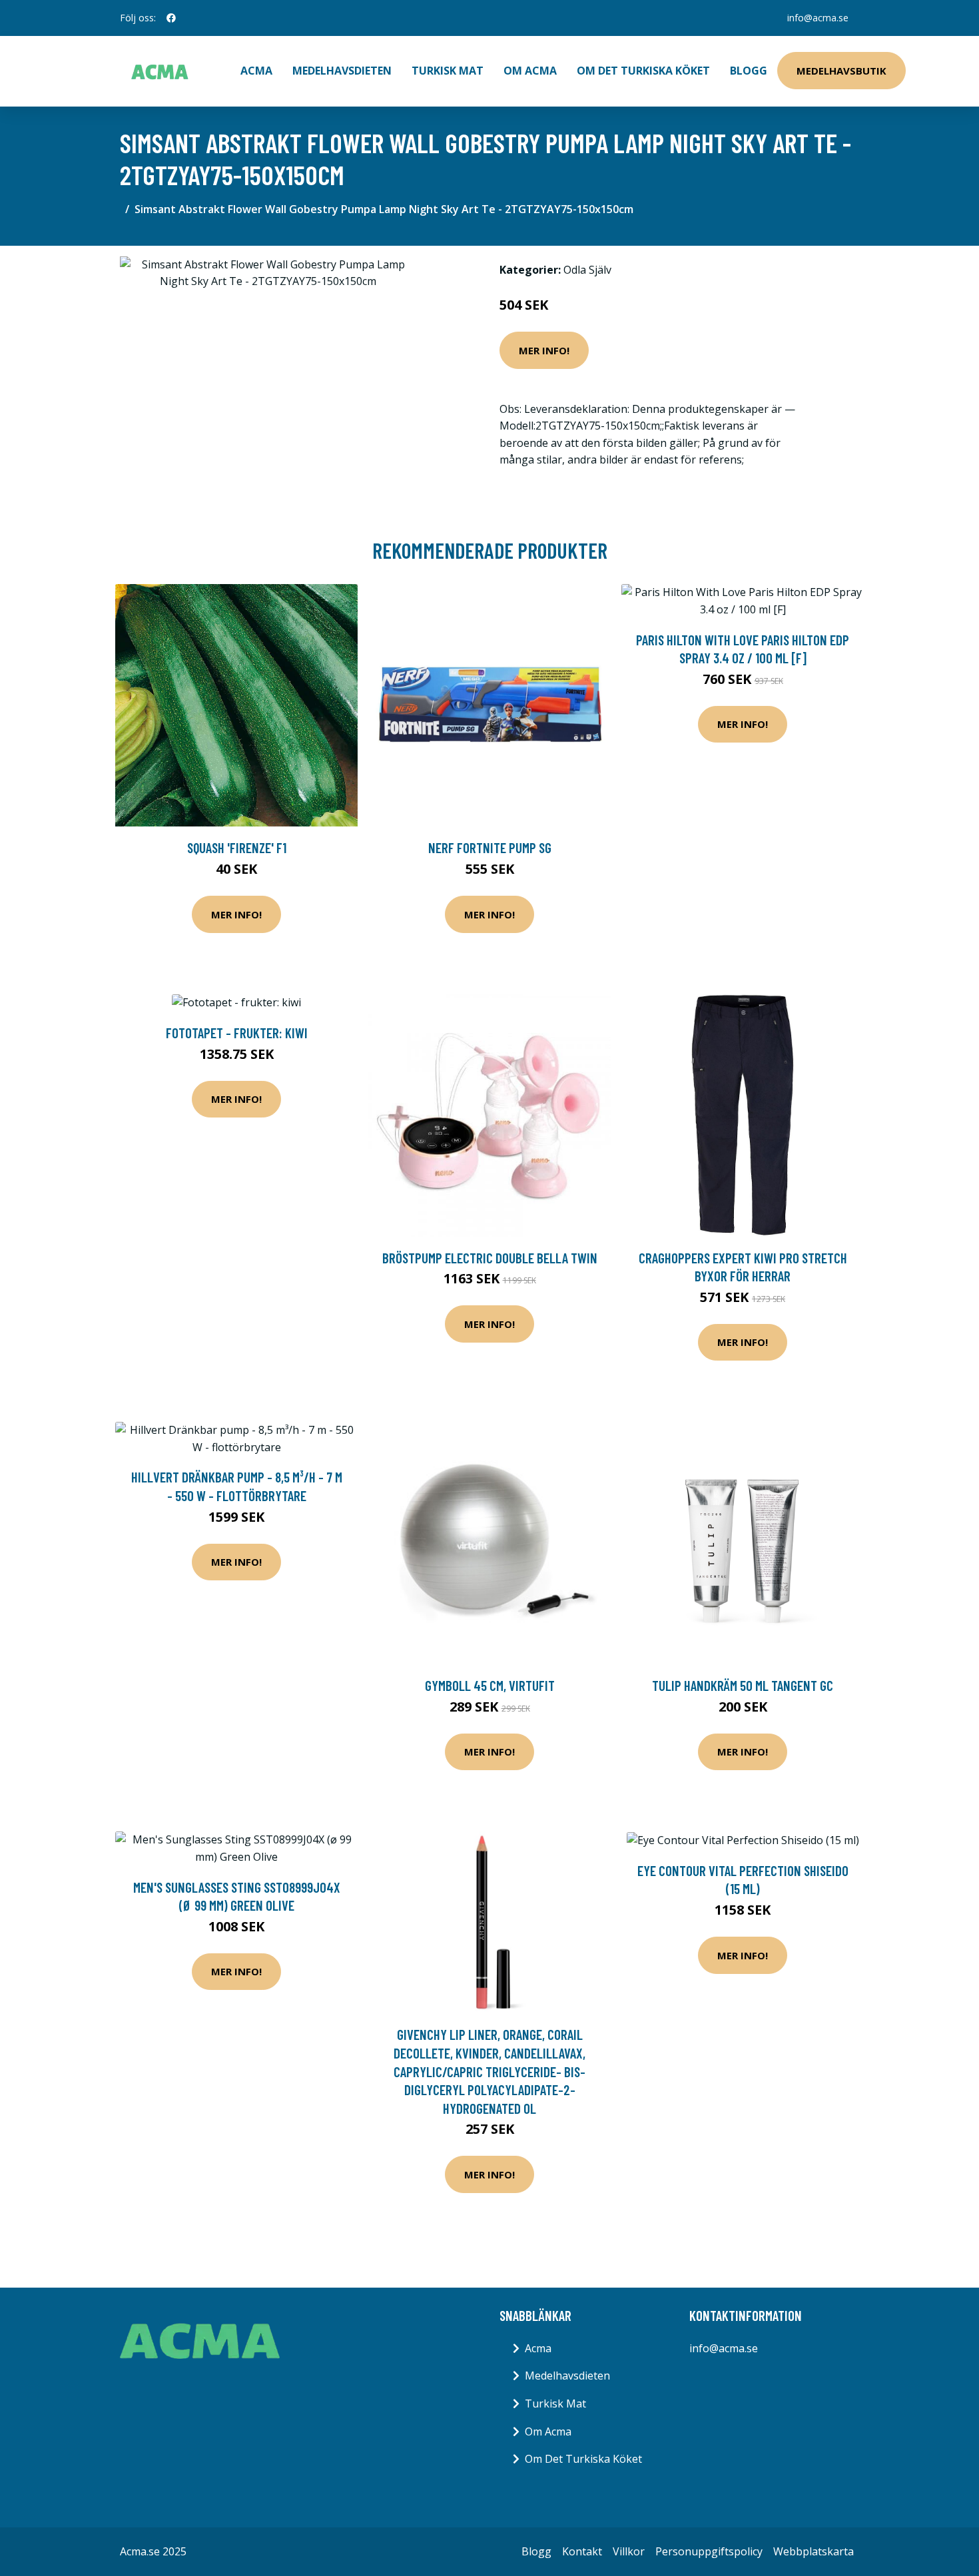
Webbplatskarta (814, 2551)
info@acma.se (818, 18)
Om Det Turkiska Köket (643, 71)
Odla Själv (587, 270)
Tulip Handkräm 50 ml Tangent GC (743, 1685)
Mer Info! (544, 350)
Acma (538, 2348)
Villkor (629, 2551)
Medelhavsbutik (841, 71)
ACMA (256, 71)
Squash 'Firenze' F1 (237, 847)
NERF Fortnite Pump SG (490, 847)
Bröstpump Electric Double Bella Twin (490, 1258)
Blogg (749, 71)
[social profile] (171, 18)
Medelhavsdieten (342, 71)
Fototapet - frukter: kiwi (237, 1033)
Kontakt (582, 2551)
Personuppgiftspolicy (709, 2551)
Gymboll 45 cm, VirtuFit (490, 1685)
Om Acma (530, 71)
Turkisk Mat (448, 71)
